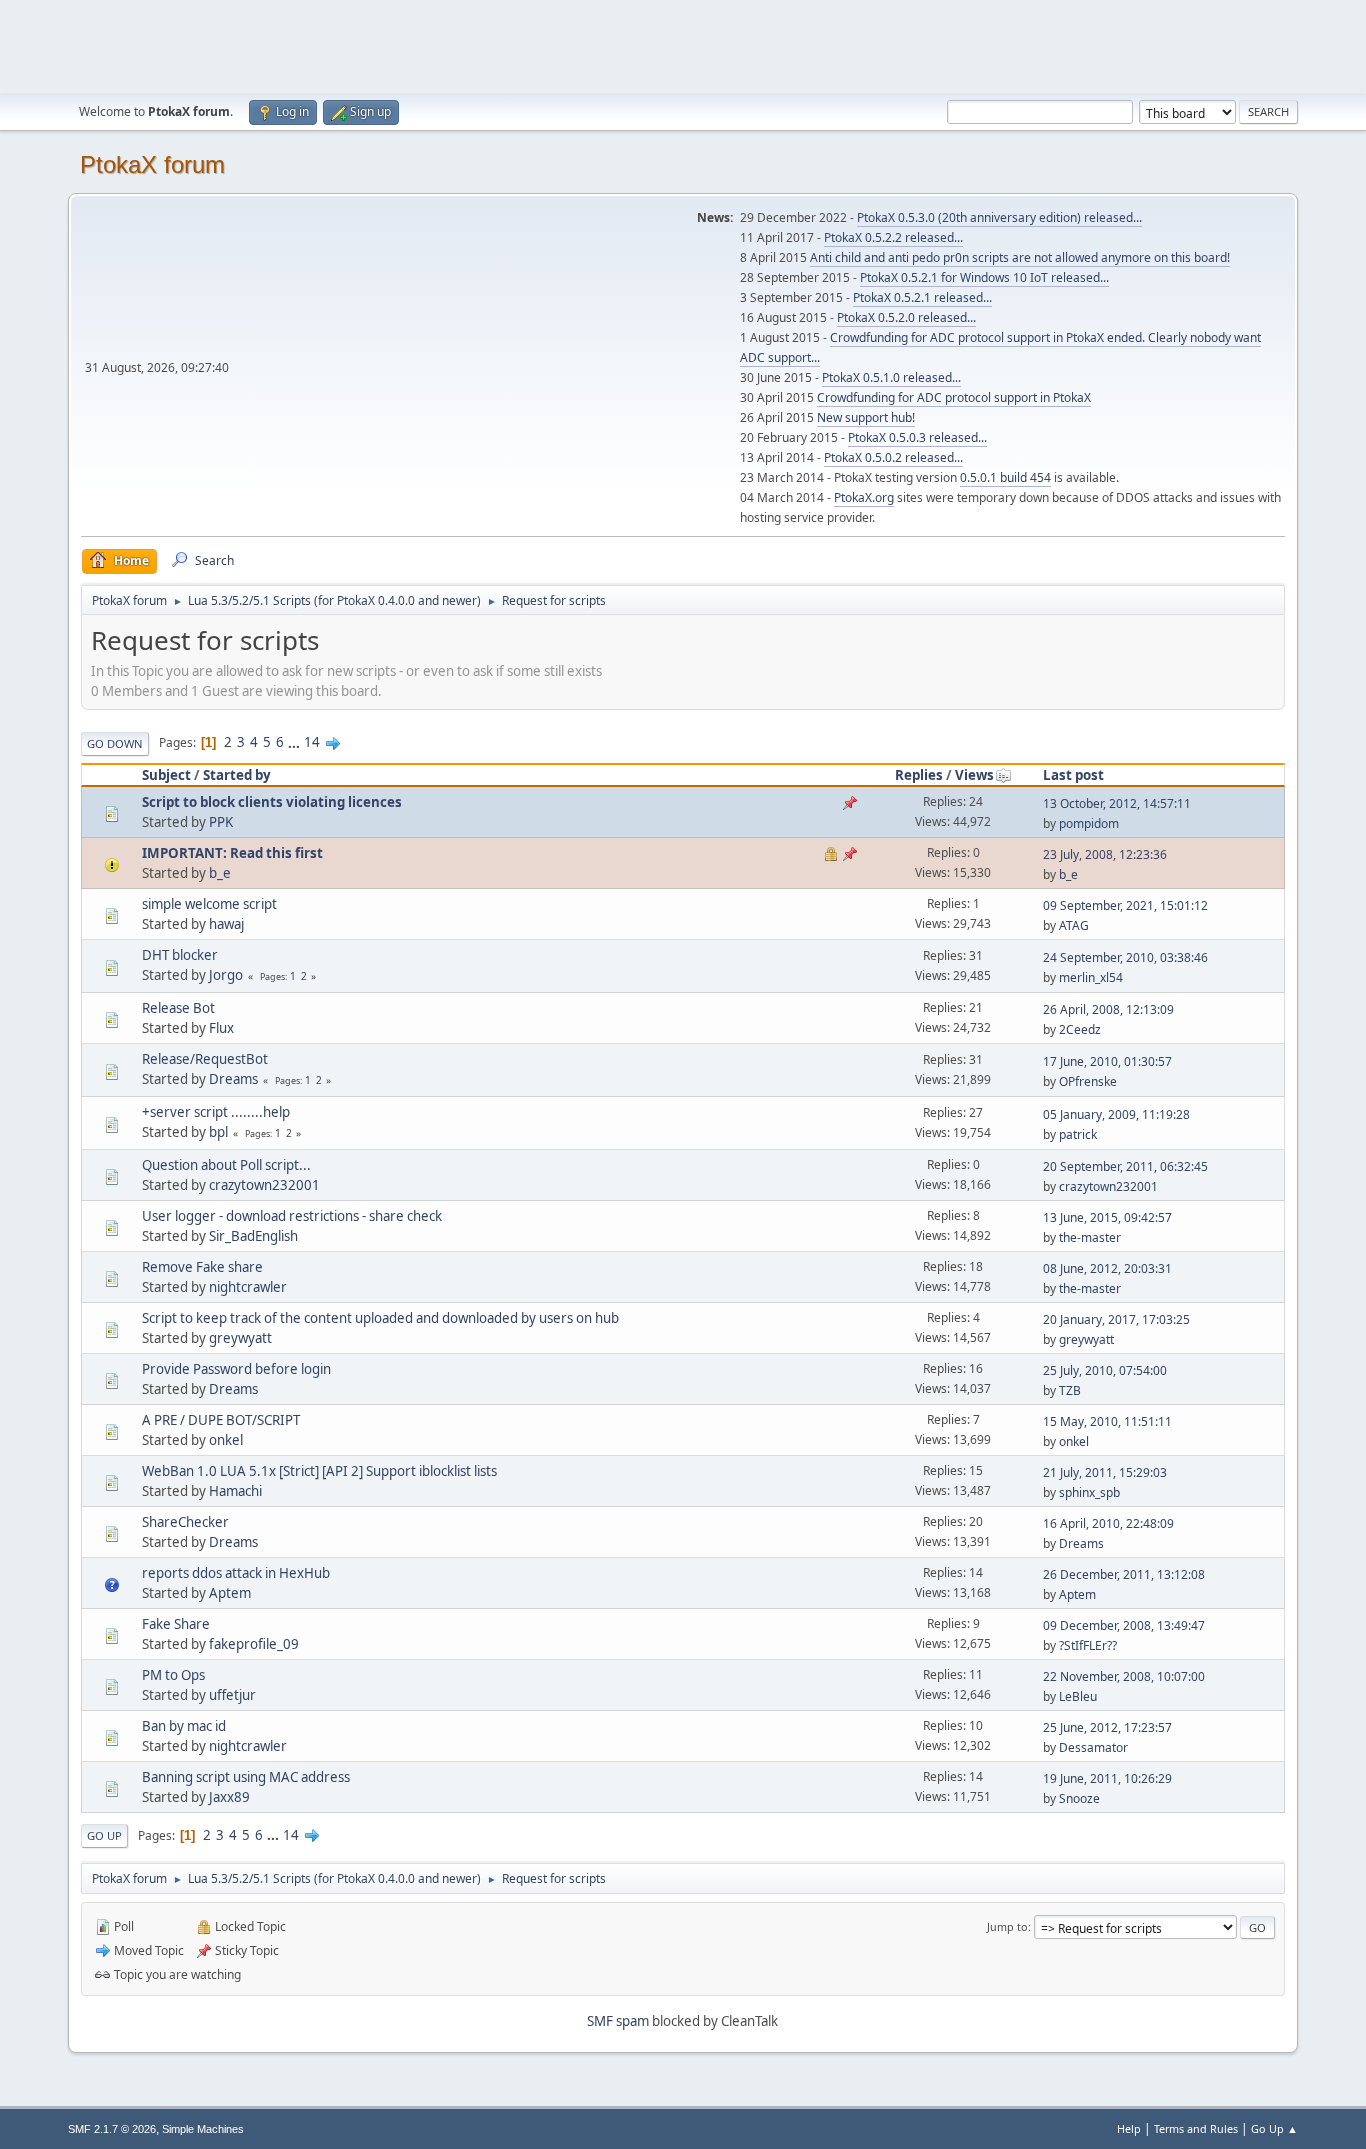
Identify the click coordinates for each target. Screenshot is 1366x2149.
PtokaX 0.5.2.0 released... (906, 317)
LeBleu (1078, 1696)
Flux (221, 1028)
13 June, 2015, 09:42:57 (1107, 1217)
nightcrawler (248, 1287)
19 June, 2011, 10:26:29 (1107, 1778)
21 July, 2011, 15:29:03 (1105, 1472)
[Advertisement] (683, 45)
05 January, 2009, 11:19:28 (1116, 1114)
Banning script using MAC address (246, 1777)
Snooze (1079, 1798)
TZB (1070, 1390)
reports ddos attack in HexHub (236, 1573)
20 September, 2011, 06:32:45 (1125, 1166)
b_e (220, 873)
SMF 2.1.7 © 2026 (112, 2129)
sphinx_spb (1089, 1492)
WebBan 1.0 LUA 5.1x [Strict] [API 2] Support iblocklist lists (319, 1471)
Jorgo (226, 975)
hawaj (226, 924)
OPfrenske (1088, 1081)
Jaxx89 (229, 1797)
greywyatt (240, 1338)
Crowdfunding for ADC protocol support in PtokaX (954, 397)
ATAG (1074, 925)
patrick (1078, 1134)
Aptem (230, 1593)
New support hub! (866, 417)
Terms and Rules (1196, 2128)
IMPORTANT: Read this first (232, 853)
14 (312, 742)
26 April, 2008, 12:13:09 (1108, 1009)
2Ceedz (1080, 1029)
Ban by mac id (184, 1726)
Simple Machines (203, 2129)
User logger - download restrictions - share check (292, 1216)
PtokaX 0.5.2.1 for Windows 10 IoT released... (984, 277)
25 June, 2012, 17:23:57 (1107, 1727)
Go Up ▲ (1274, 2128)
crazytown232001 (264, 1185)
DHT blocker (180, 955)
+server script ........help (216, 1112)
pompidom (1089, 823)
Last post (1073, 775)
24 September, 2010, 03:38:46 (1125, 957)
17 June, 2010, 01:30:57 (1107, 1061)
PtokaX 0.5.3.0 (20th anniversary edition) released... (999, 217)
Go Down (115, 743)
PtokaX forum (152, 164)
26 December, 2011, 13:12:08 (1124, 1574)
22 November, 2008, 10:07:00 (1124, 1676)
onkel (226, 1440)
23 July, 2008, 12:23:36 (1105, 854)
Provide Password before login (236, 1369)
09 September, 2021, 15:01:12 (1125, 905)
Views (974, 775)
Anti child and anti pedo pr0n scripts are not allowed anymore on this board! (1020, 257)
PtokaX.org (864, 497)
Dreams (233, 1079)
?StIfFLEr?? (1088, 1645)
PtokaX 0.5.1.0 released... (891, 377)
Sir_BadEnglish (253, 1236)
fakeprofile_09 (254, 1644)
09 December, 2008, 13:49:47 (1124, 1625)
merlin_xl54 (1091, 977)
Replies (919, 775)
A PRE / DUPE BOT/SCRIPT (221, 1420)
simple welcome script (209, 904)
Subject (166, 775)
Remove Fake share (202, 1267)
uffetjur (232, 1695)
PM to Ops (173, 1675)
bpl (218, 1132)
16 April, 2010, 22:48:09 (1108, 1523)
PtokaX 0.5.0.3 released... (917, 437)
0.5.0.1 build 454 (1005, 477)
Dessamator (1093, 1747)
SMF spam (618, 2021)
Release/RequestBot (205, 1059)
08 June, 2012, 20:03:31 (1107, 1268)
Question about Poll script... (226, 1165)
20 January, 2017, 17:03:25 (1116, 1319)
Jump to (1007, 1926)
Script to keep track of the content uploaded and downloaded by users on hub (380, 1318)
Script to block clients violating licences (272, 802)
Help (1129, 2128)
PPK (221, 822)
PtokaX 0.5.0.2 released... (893, 457)
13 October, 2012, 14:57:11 (1117, 803)
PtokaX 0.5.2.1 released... (922, 297)
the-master (1090, 1237)
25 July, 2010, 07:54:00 (1105, 1370)
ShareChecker (185, 1522)
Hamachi (235, 1491)
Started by (237, 775)
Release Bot (178, 1008)
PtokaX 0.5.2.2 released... (893, 237)
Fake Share (176, 1624)
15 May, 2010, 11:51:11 (1107, 1421)
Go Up (104, 1835)
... (295, 742)
